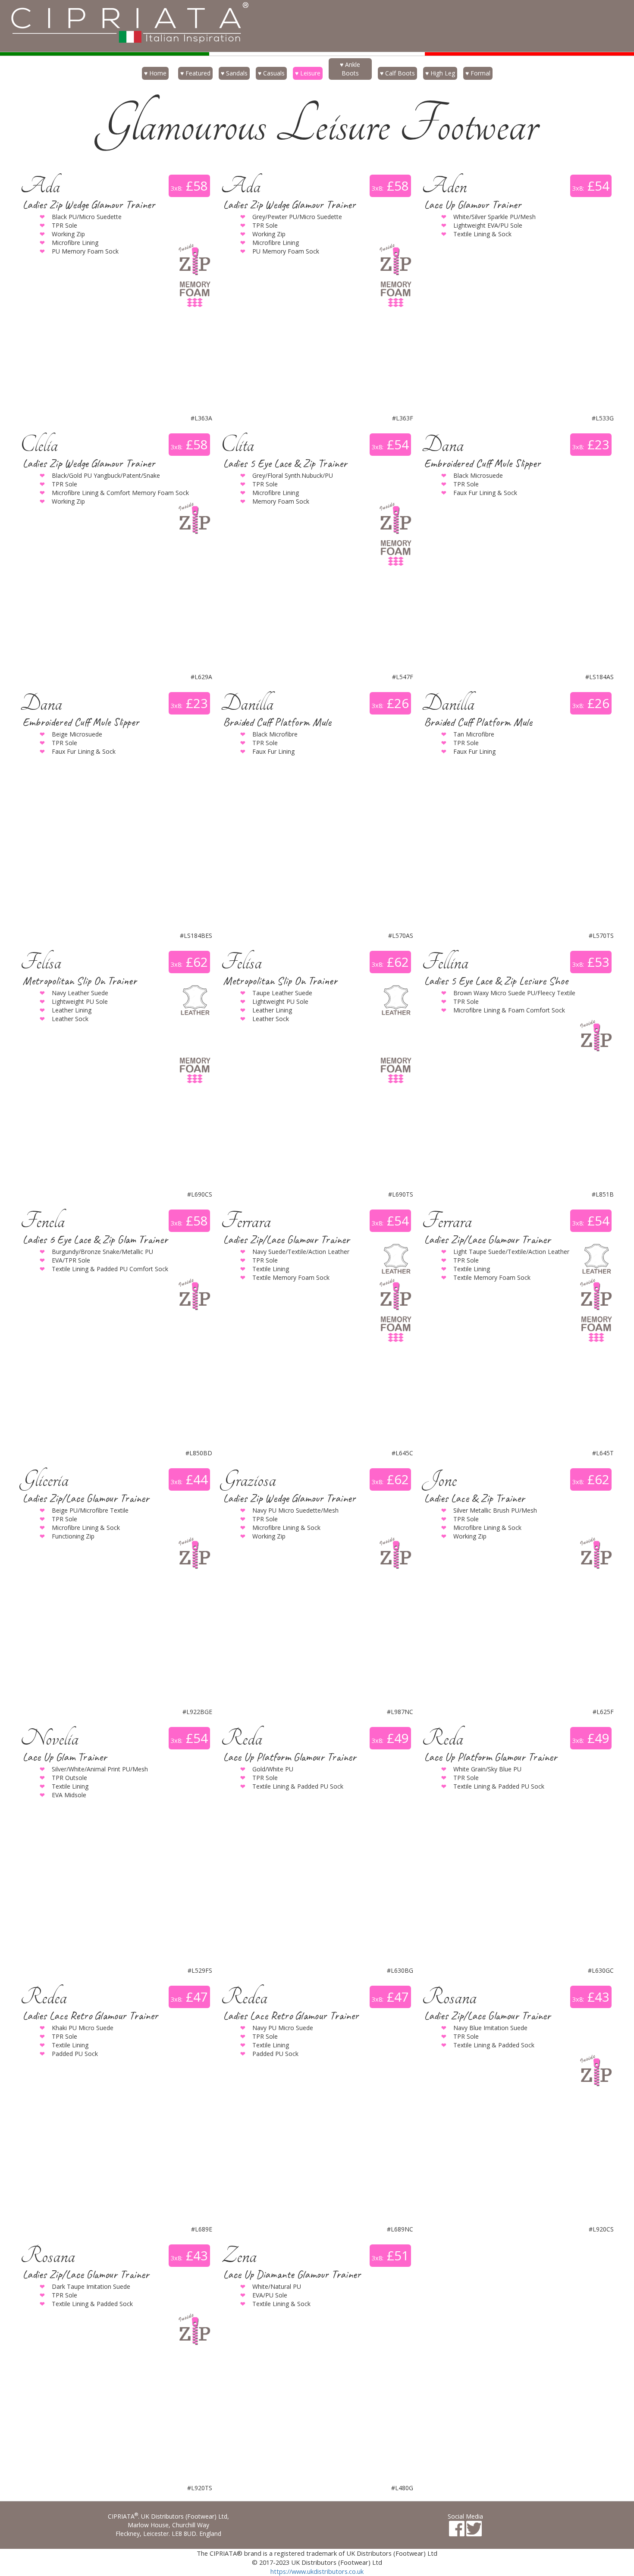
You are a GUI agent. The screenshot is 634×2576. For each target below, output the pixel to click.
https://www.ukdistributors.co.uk (317, 2571)
